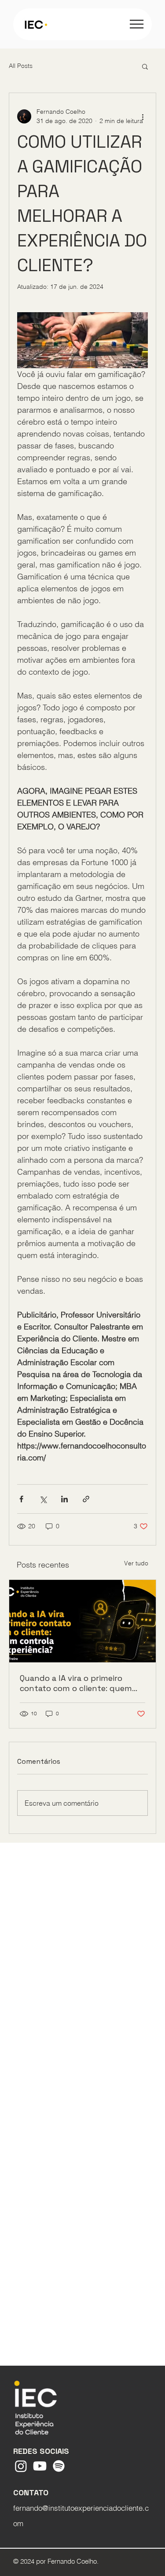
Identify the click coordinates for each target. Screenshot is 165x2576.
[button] (145, 66)
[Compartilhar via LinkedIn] (64, 1499)
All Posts (21, 66)
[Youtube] (40, 2466)
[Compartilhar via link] (86, 1499)
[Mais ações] (143, 116)
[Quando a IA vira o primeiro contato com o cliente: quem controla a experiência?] (82, 1621)
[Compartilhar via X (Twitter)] (43, 1499)
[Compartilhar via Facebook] (21, 1499)
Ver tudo (136, 1563)
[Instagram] (21, 2466)
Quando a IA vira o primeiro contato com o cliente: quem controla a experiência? (76, 1683)
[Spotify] (59, 2466)
